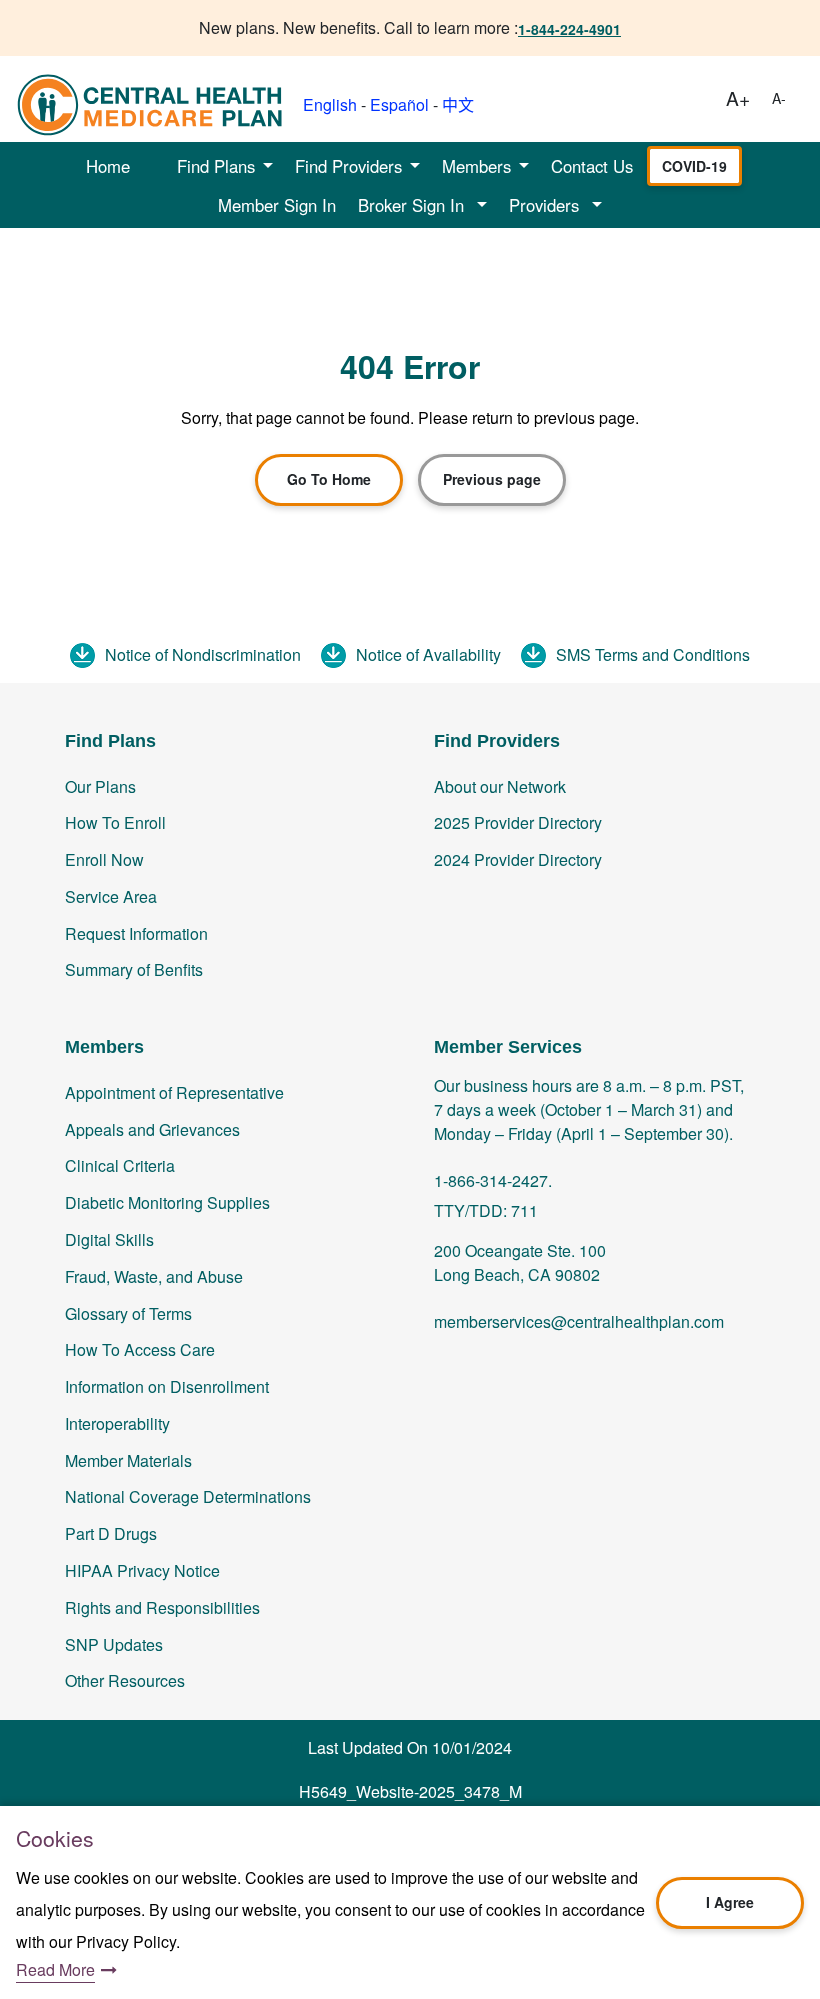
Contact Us (592, 166)
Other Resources (125, 1680)
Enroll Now (104, 859)
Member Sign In (277, 205)
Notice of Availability (428, 654)
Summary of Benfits (134, 969)
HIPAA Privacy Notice (142, 1570)
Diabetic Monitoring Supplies (167, 1202)
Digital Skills (109, 1239)
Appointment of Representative (174, 1092)
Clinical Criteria (120, 1165)
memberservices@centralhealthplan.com (579, 1321)
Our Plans (100, 786)
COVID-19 (694, 166)
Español (399, 104)
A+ (738, 97)
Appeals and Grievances (152, 1129)
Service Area (111, 896)
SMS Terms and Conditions (653, 654)
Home (108, 166)
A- (779, 98)
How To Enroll (115, 822)
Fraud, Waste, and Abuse (154, 1276)
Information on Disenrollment (167, 1386)
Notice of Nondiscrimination (203, 654)
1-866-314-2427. (493, 1180)
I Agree (730, 1902)
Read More (55, 1969)
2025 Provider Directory (518, 822)
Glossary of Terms (128, 1313)
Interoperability (117, 1423)
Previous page (492, 479)
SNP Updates (114, 1644)
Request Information (136, 933)
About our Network (500, 786)
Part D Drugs (111, 1533)
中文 (458, 104)
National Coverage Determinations (188, 1496)
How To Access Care (140, 1349)
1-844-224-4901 (569, 29)
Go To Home (329, 479)
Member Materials (128, 1460)
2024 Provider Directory (518, 859)
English (330, 104)
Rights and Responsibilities (162, 1607)
